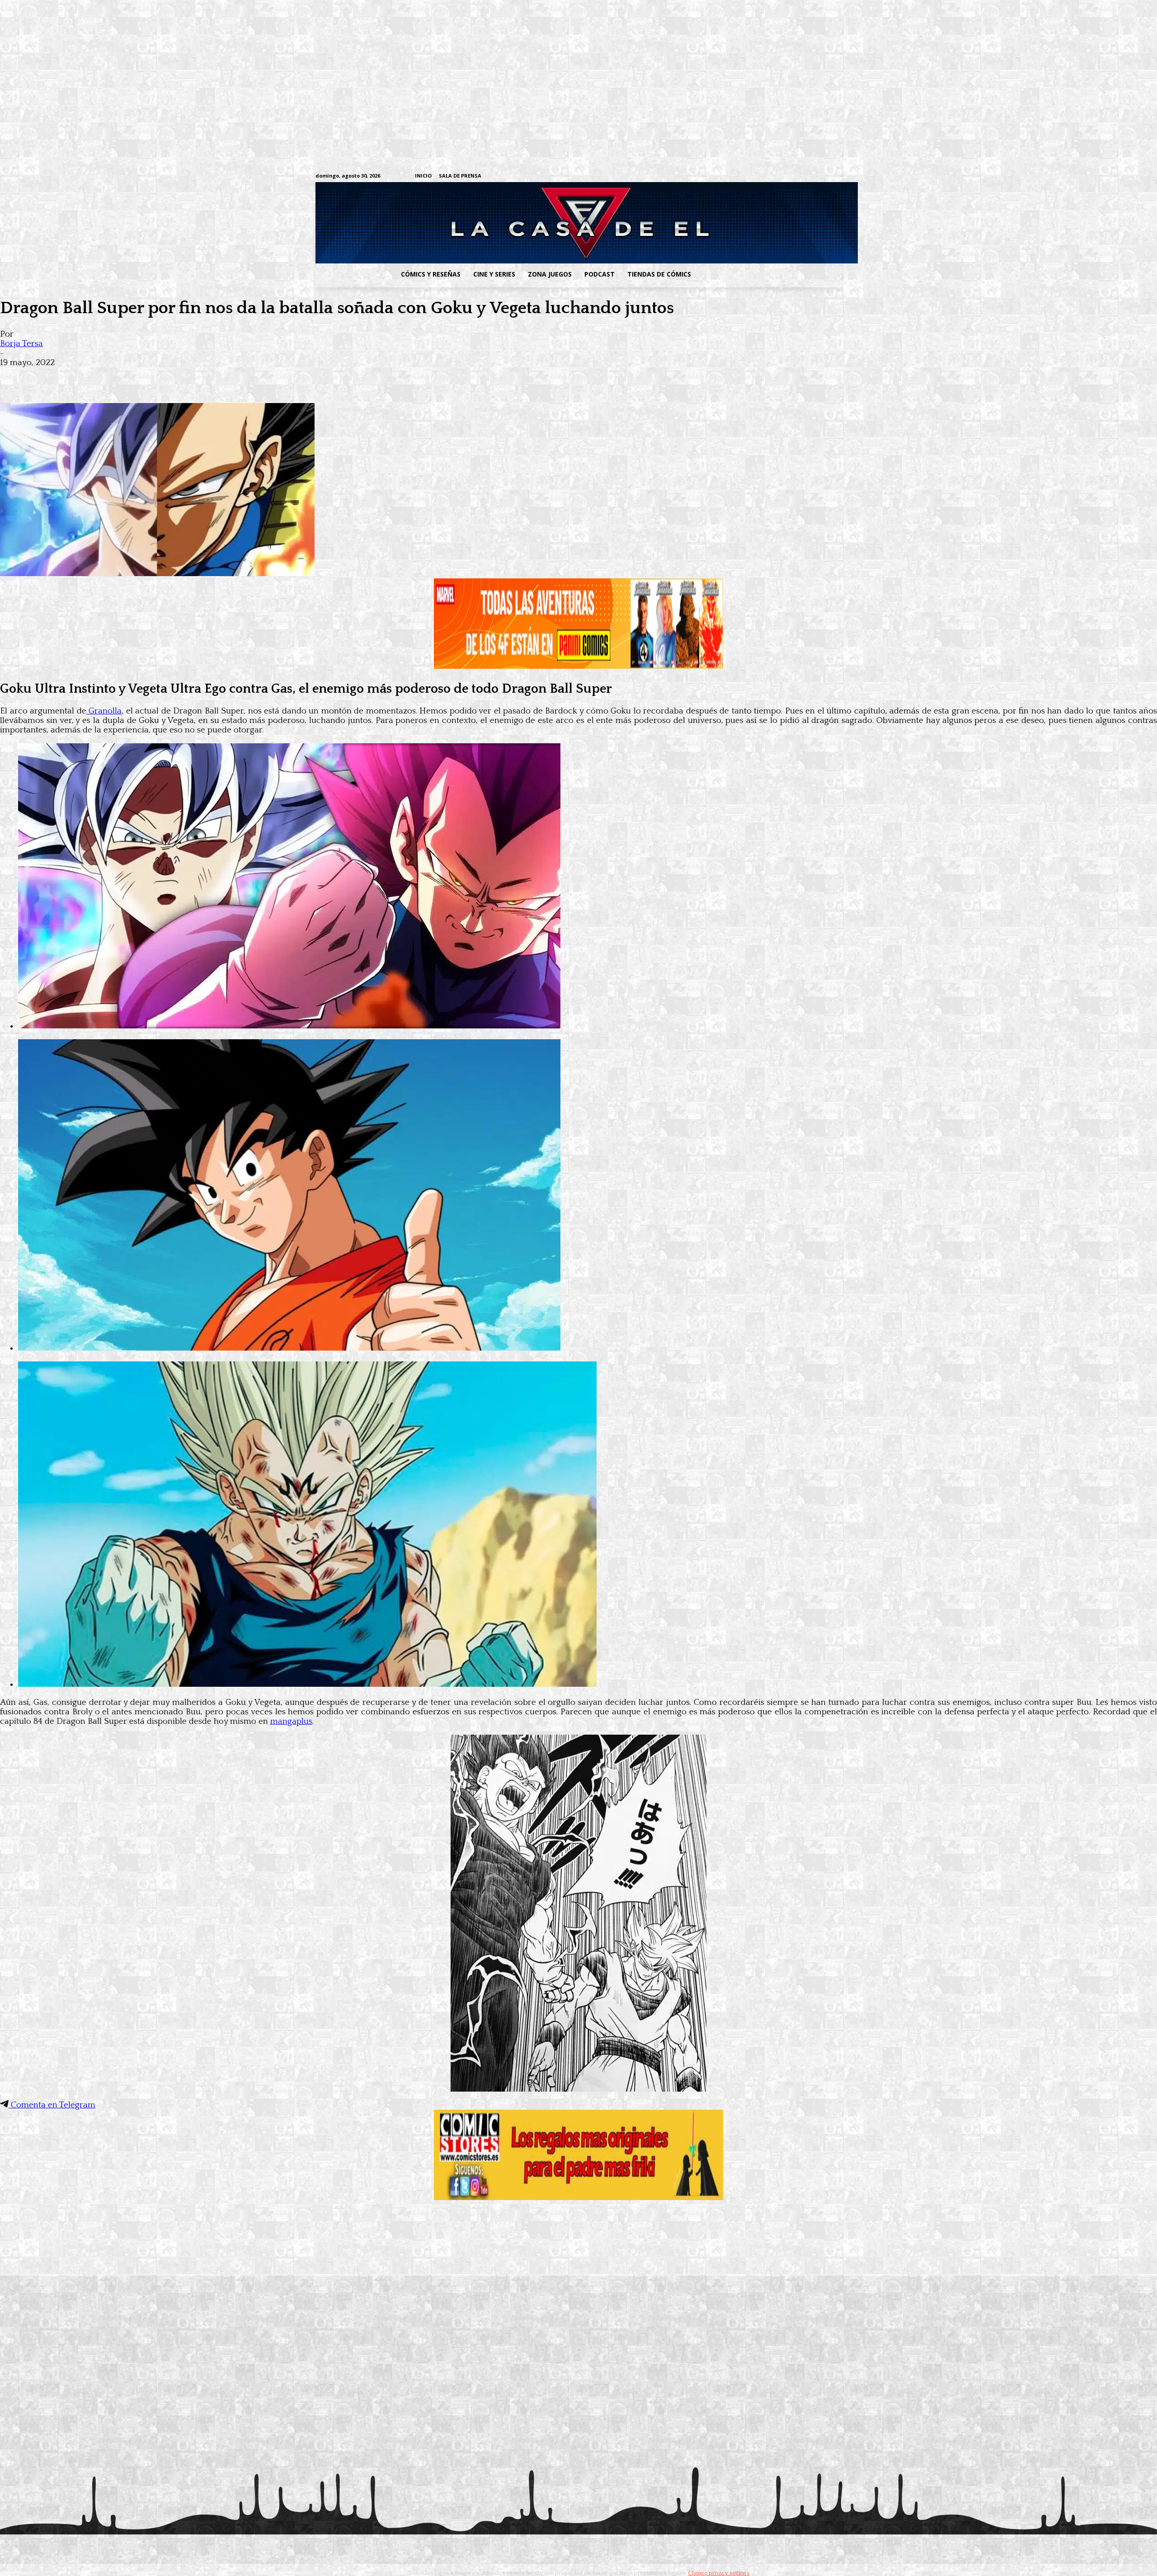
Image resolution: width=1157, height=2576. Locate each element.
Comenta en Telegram (52, 2105)
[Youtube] (837, 176)
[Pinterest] (145, 377)
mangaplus (291, 1721)
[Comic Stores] (578, 2198)
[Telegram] (809, 176)
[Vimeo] (730, 176)
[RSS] (781, 176)
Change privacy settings (719, 2573)
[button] (770, 274)
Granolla (104, 711)
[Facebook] (753, 176)
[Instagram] (767, 176)
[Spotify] (795, 176)
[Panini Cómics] (578, 666)
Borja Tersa (21, 344)
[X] (823, 176)
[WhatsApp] (112, 377)
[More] (178, 377)
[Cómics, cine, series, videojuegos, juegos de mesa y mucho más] (532, 223)
